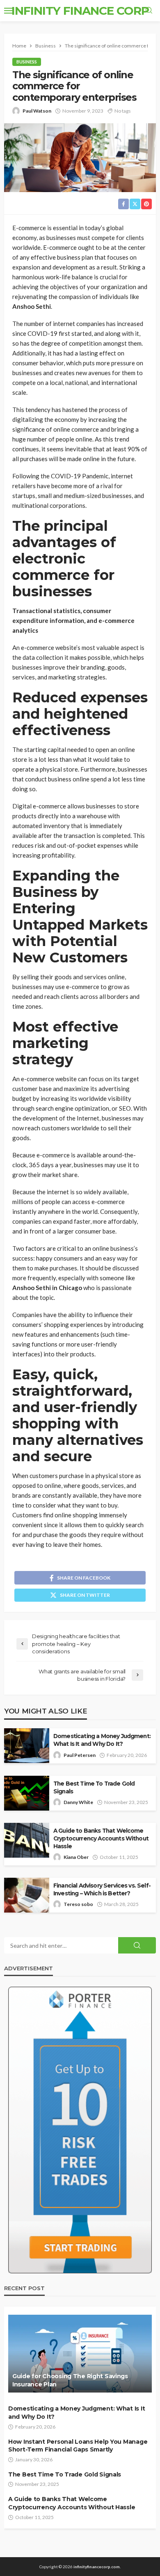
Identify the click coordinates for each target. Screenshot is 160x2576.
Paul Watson (37, 111)
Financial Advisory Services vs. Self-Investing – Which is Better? (102, 1889)
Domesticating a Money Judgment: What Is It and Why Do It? (102, 1740)
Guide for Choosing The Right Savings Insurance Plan (70, 2380)
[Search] (149, 11)
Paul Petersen (80, 1755)
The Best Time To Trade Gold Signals (94, 1787)
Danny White (78, 1802)
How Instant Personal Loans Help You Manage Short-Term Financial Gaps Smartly (78, 2446)
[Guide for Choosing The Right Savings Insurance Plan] (80, 2354)
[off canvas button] (9, 11)
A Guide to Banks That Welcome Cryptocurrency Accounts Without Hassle (101, 1838)
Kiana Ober (76, 1857)
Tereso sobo (78, 1904)
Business (27, 62)
